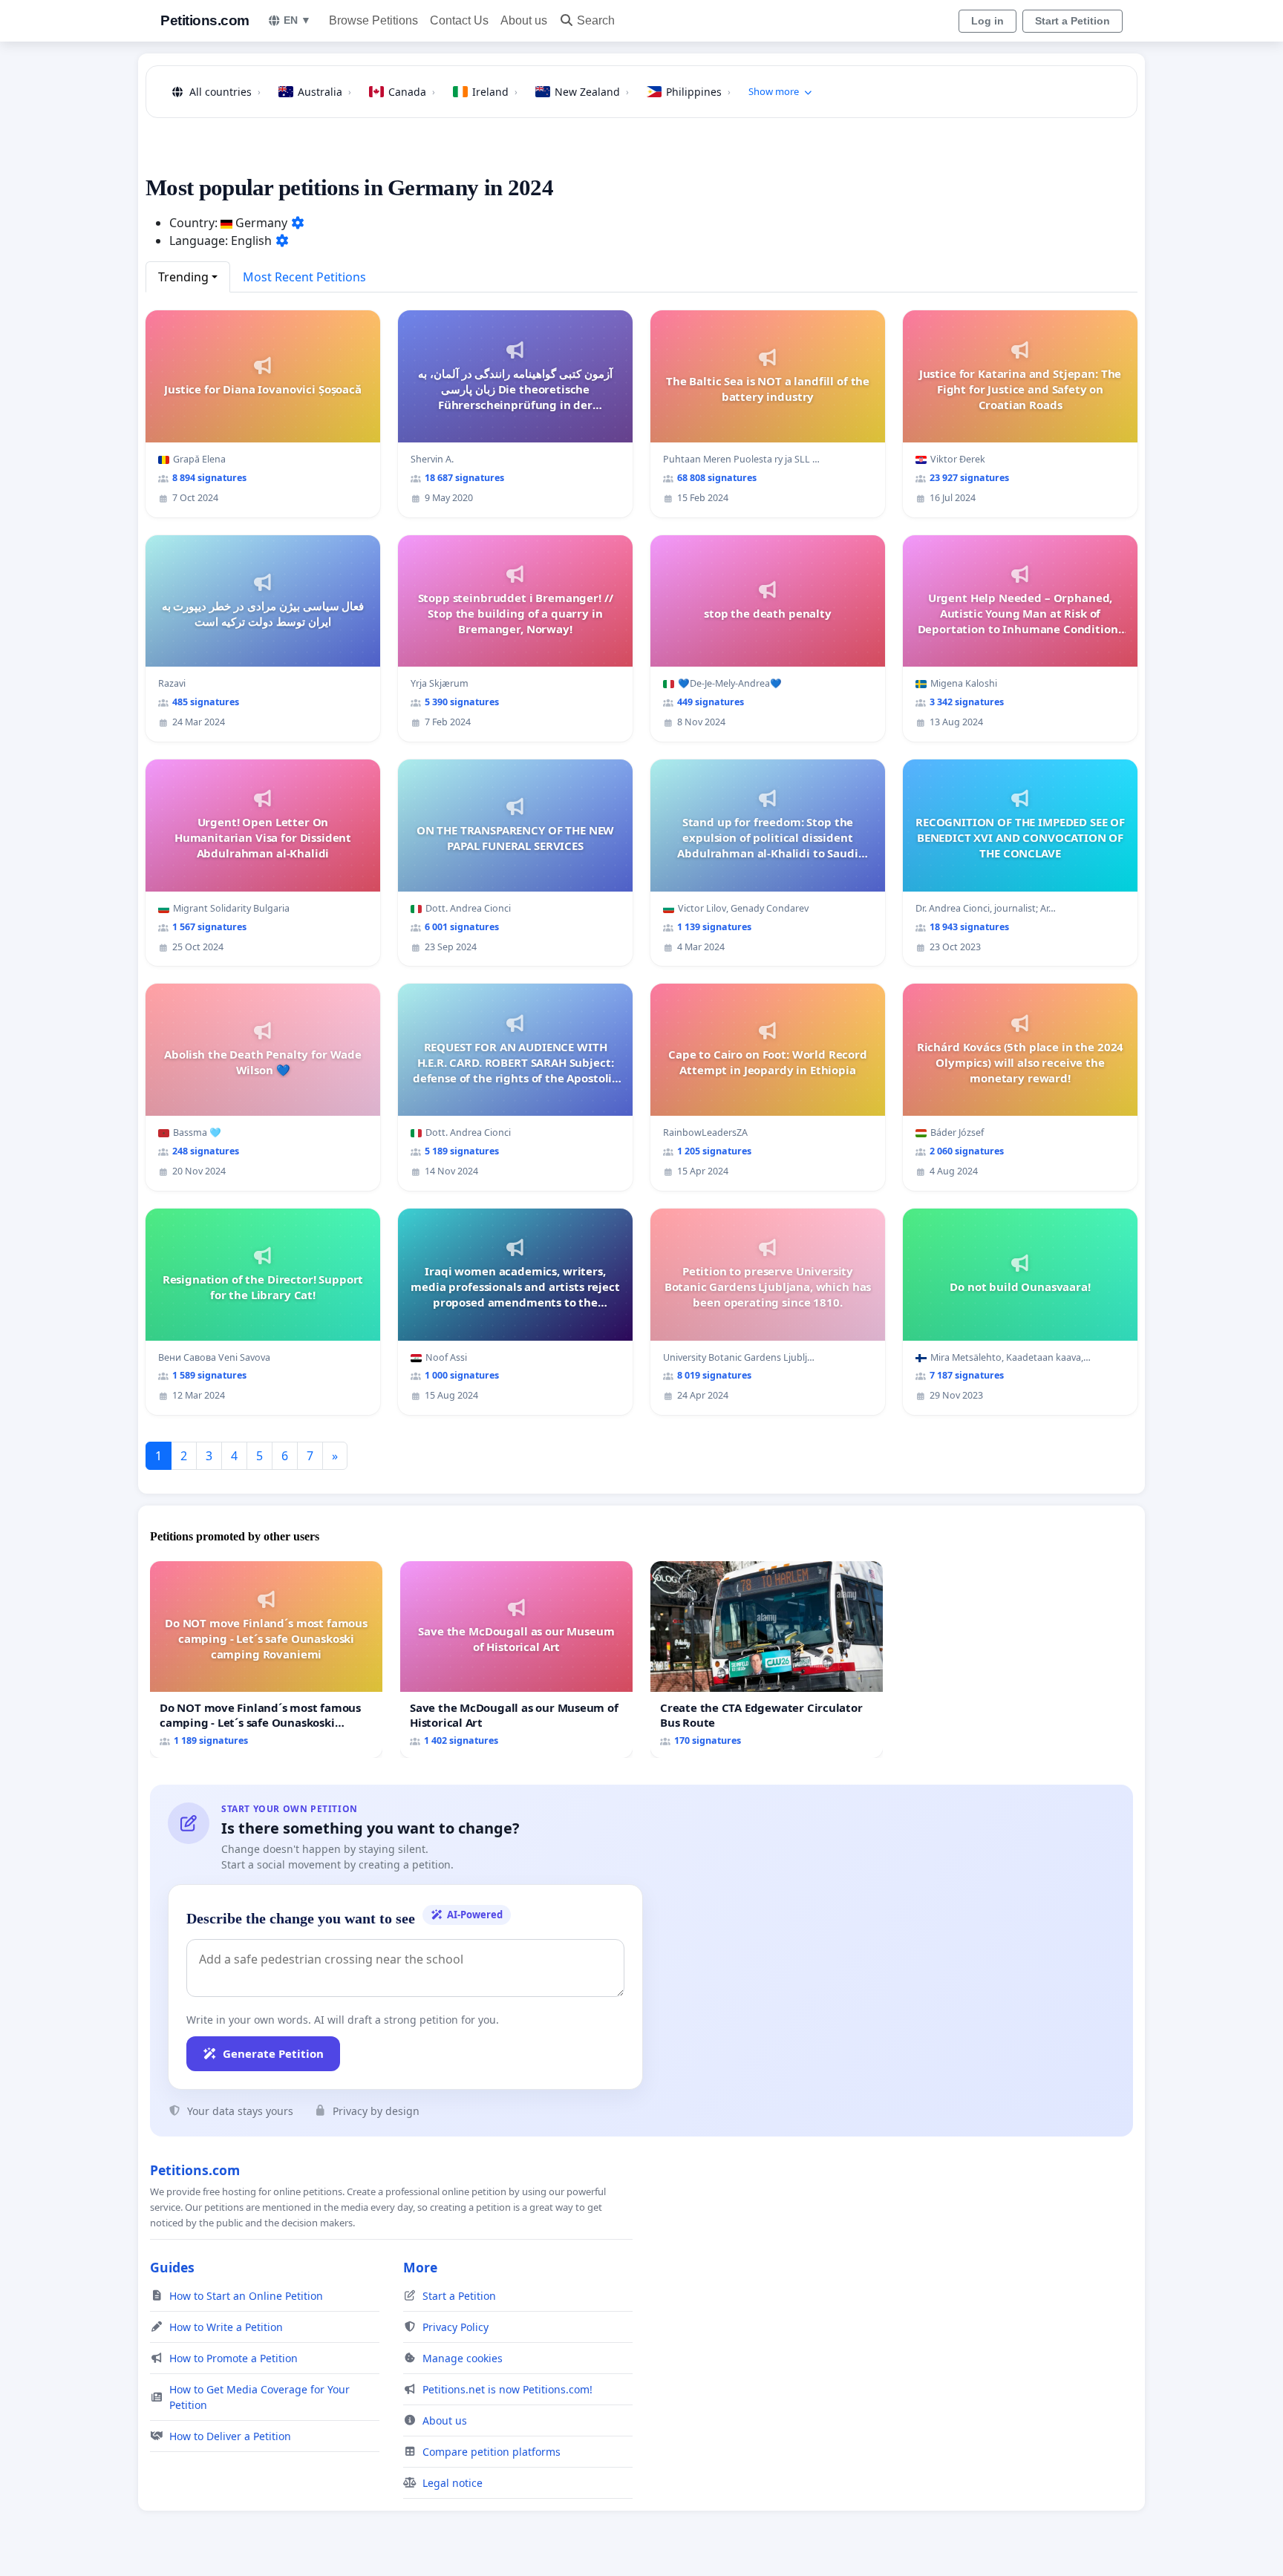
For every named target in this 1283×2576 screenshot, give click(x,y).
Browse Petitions (373, 20)
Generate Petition (273, 2053)
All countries (225, 92)
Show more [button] (774, 91)
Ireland (495, 92)
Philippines (698, 92)
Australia (324, 92)
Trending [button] (183, 277)
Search (596, 20)
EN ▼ (297, 20)
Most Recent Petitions (304, 277)
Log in (987, 21)
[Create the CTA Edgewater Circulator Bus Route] (767, 1660)
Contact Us (459, 20)
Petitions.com (205, 20)
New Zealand (592, 92)
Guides (172, 2267)
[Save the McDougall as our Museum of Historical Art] (516, 1660)
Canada (412, 92)
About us (524, 20)
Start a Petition (1073, 21)
